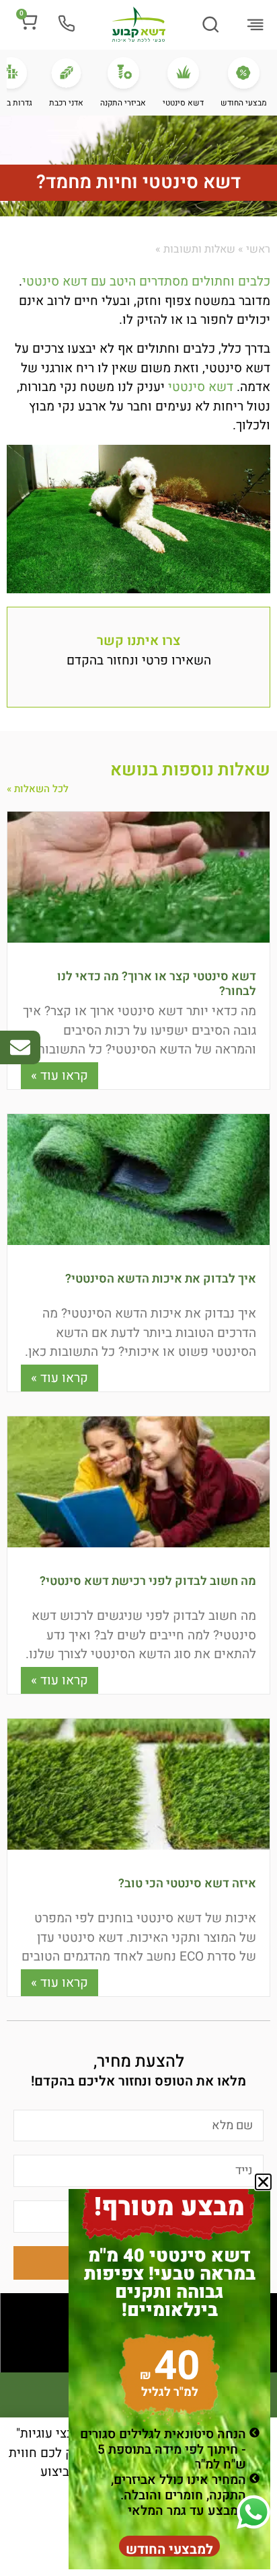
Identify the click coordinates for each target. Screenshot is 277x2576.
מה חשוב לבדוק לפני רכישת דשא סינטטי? (148, 1581)
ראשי (258, 249)
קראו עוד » (60, 1076)
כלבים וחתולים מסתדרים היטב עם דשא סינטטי (146, 282)
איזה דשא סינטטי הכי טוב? (187, 1884)
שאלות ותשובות (199, 249)
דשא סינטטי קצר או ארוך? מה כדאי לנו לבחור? (157, 984)
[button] (255, 26)
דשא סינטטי (201, 387)
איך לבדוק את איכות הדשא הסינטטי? (161, 1279)
